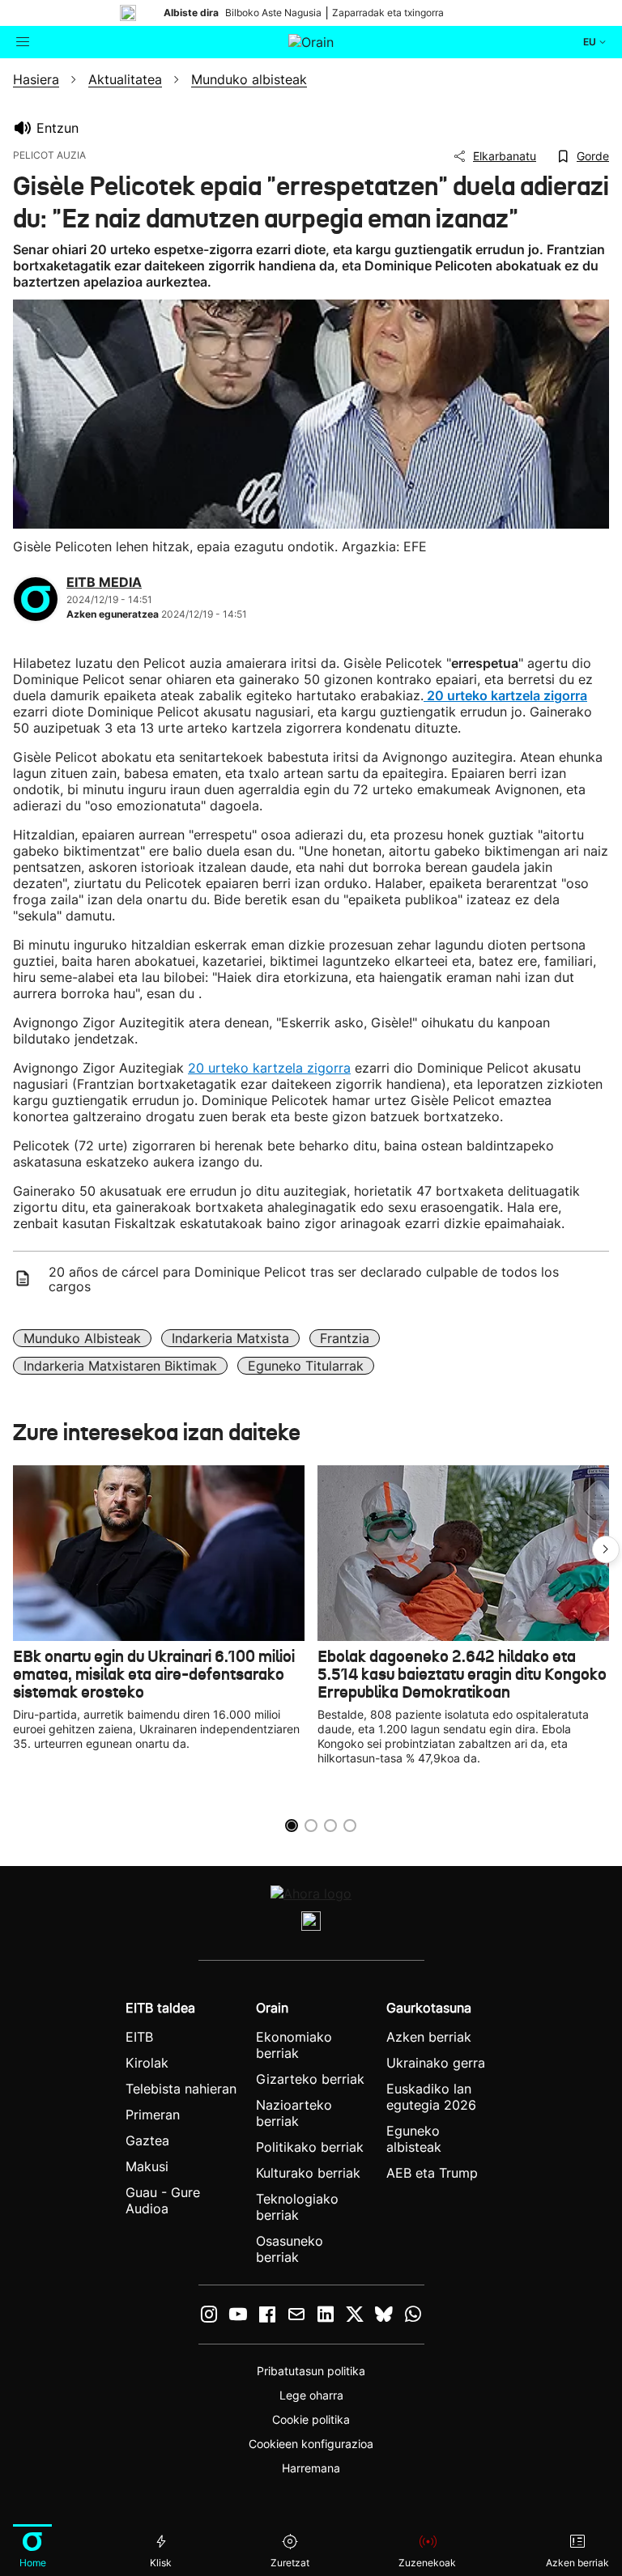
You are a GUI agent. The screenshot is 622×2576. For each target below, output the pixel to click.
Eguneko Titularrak (306, 1366)
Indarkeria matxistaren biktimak (120, 1366)
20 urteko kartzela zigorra (269, 1068)
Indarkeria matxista (230, 1338)
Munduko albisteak (82, 1338)
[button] (606, 1549)
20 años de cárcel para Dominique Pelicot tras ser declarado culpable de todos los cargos (304, 1279)
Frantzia (345, 1338)
